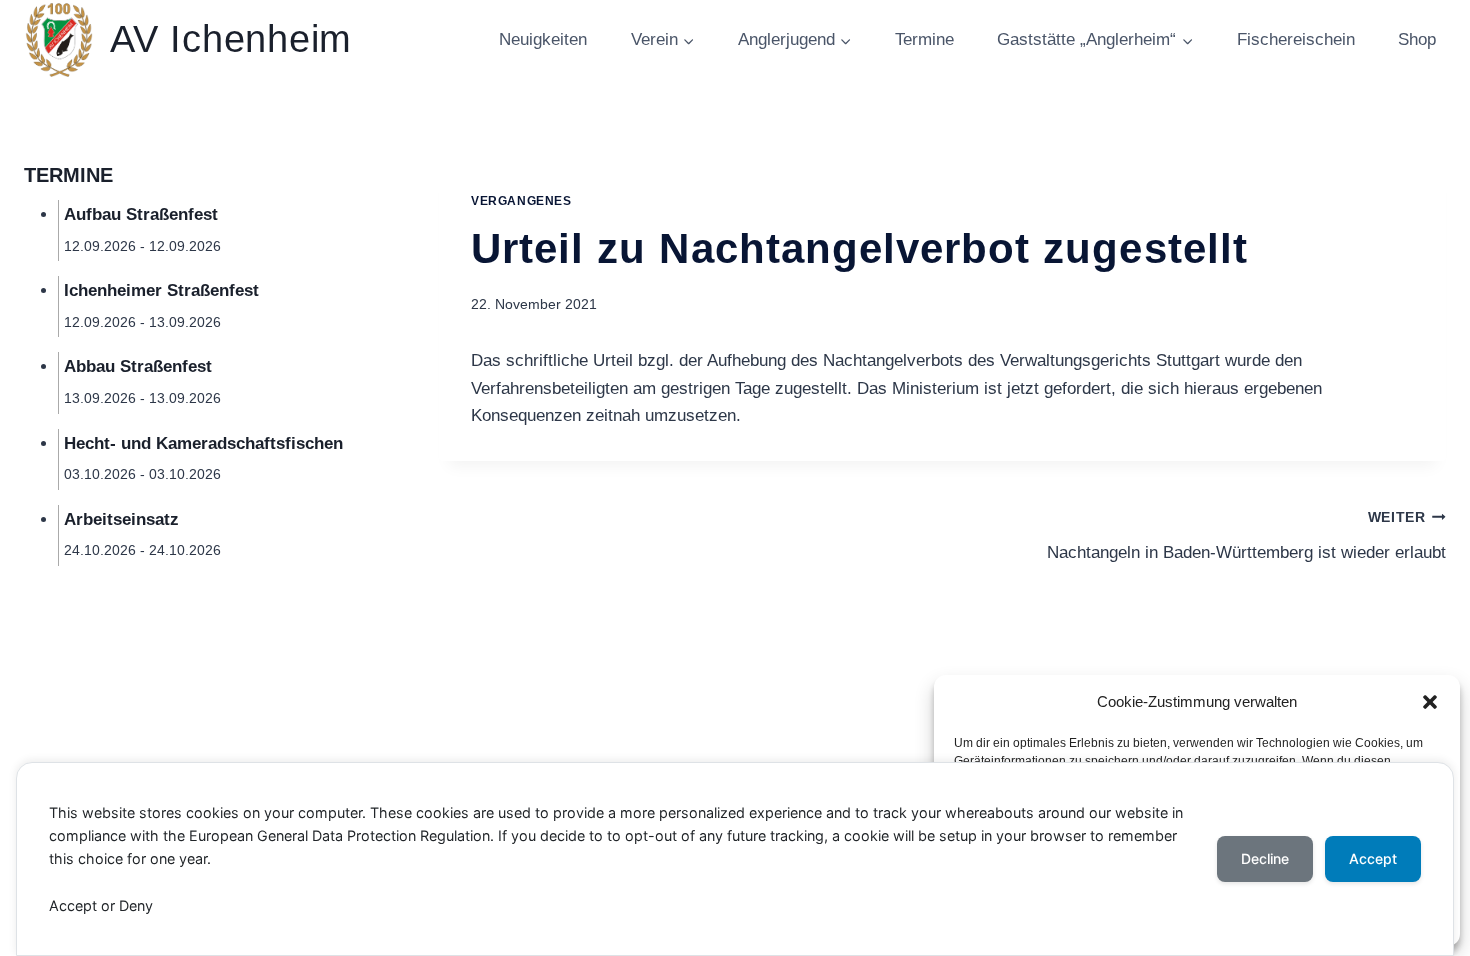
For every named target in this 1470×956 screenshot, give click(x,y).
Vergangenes (521, 201)
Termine (924, 39)
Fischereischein (1296, 39)
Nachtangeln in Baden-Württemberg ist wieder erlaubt (1246, 536)
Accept (1373, 858)
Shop (1417, 39)
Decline (1265, 858)
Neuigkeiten (543, 39)
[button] (1430, 702)
